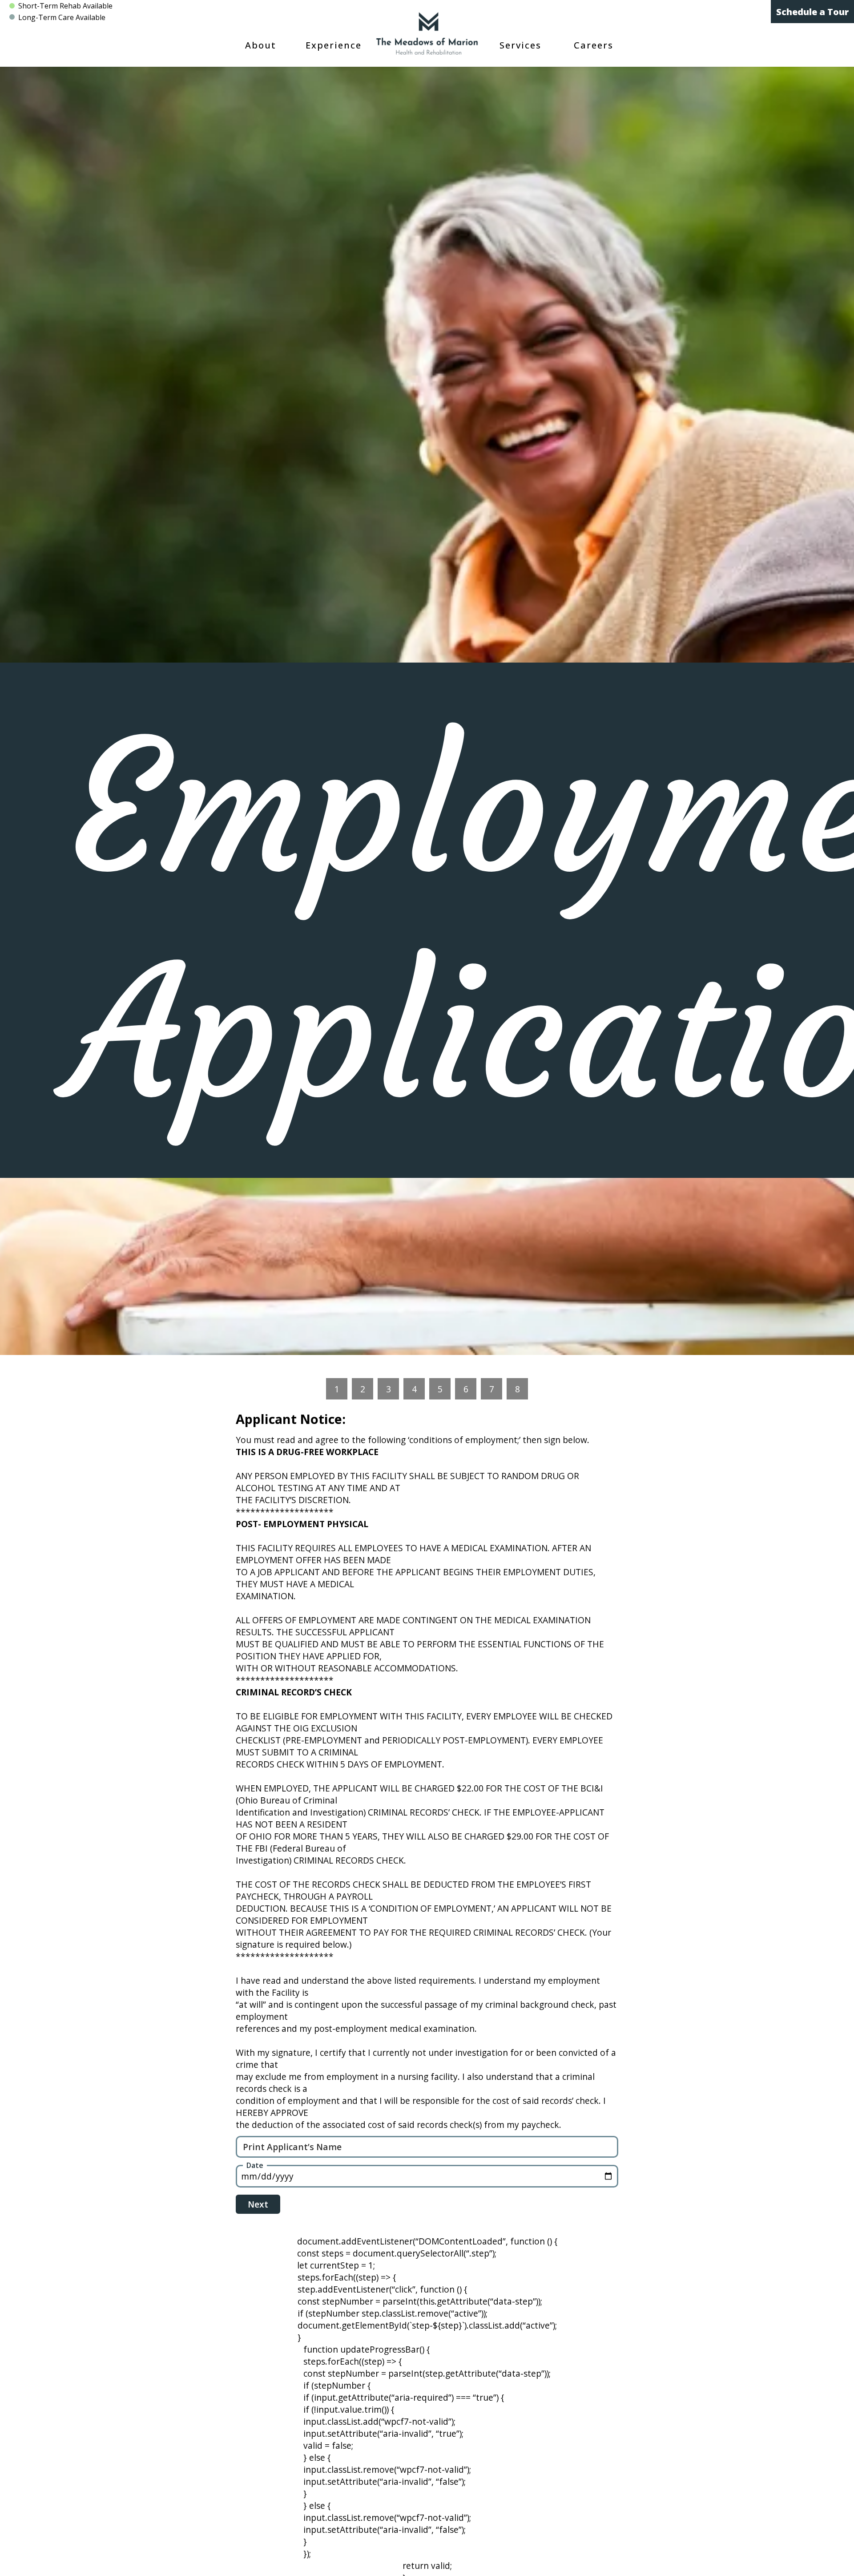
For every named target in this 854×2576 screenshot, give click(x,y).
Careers (594, 45)
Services (520, 45)
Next (258, 2204)
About (261, 45)
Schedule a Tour (812, 12)
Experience (334, 45)
